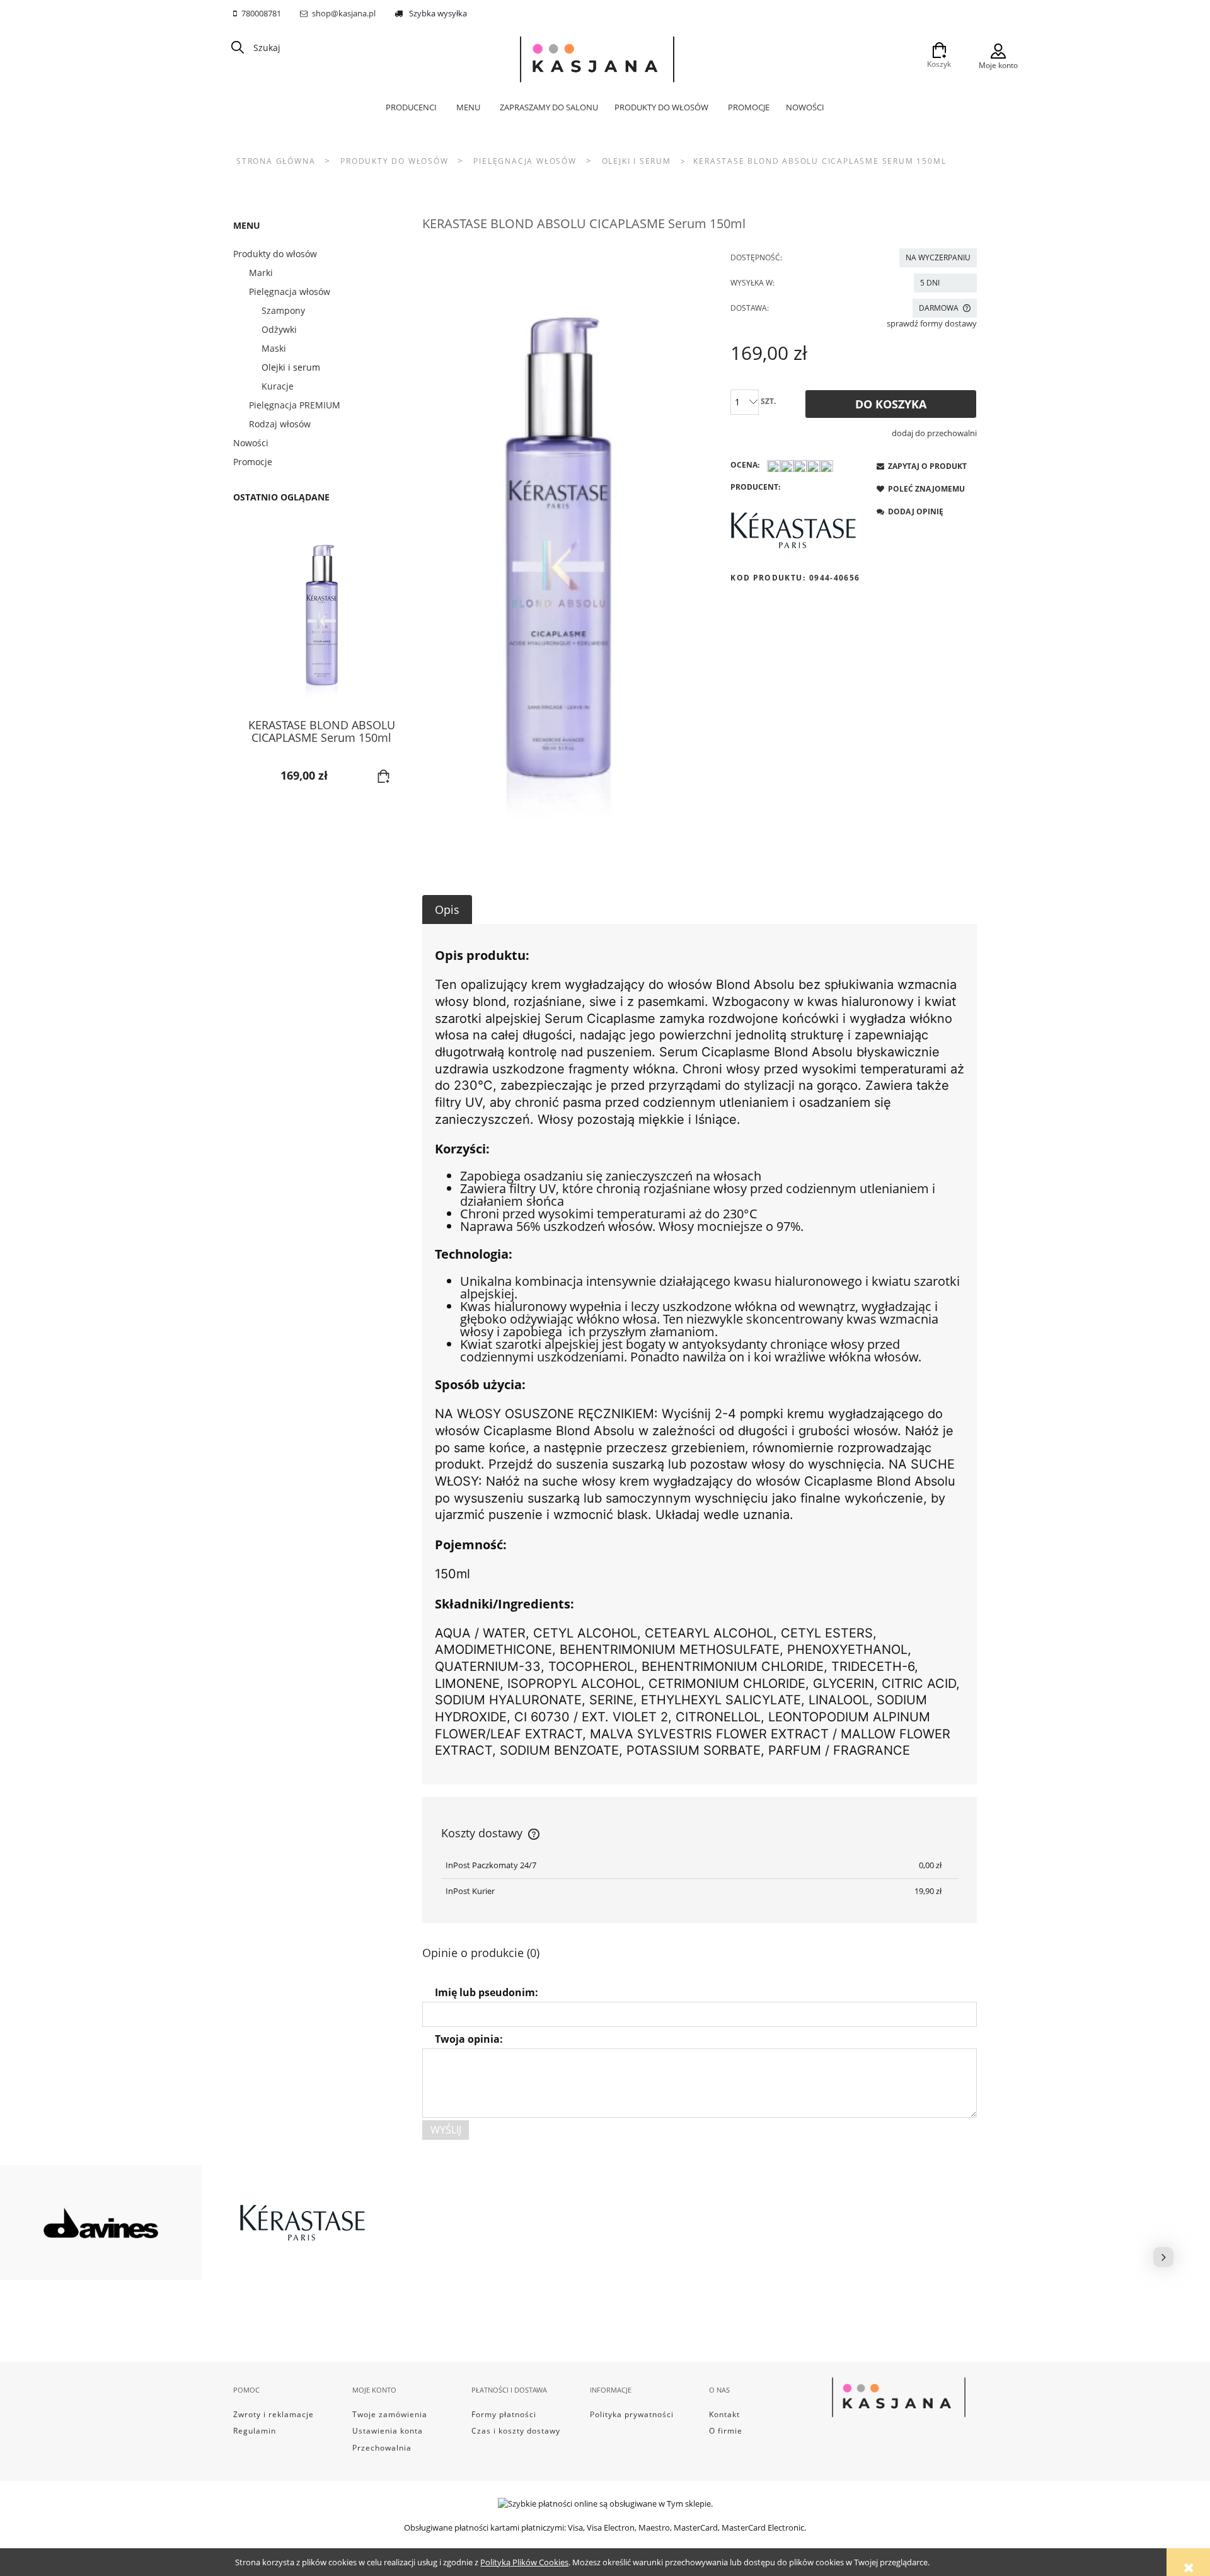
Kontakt (724, 2414)
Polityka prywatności (632, 2414)
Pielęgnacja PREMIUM (295, 405)
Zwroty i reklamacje (274, 2414)
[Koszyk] (939, 47)
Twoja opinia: (469, 2039)
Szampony (283, 310)
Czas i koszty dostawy (516, 2431)
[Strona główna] (597, 56)
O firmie (726, 2431)
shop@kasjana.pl (344, 13)
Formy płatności (504, 2414)
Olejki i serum (291, 367)
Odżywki (279, 329)
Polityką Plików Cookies (524, 2562)
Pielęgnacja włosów (290, 292)
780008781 (261, 13)
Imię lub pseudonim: (487, 1992)
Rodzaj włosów (280, 424)
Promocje (253, 462)
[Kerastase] (793, 530)
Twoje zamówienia (390, 2414)
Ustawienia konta (388, 2431)
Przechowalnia (382, 2448)
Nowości (251, 443)
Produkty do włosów (275, 254)
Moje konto (998, 65)
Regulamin (255, 2431)
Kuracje (278, 386)
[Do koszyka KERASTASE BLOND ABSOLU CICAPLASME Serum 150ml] (384, 777)
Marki (261, 273)
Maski (274, 348)
